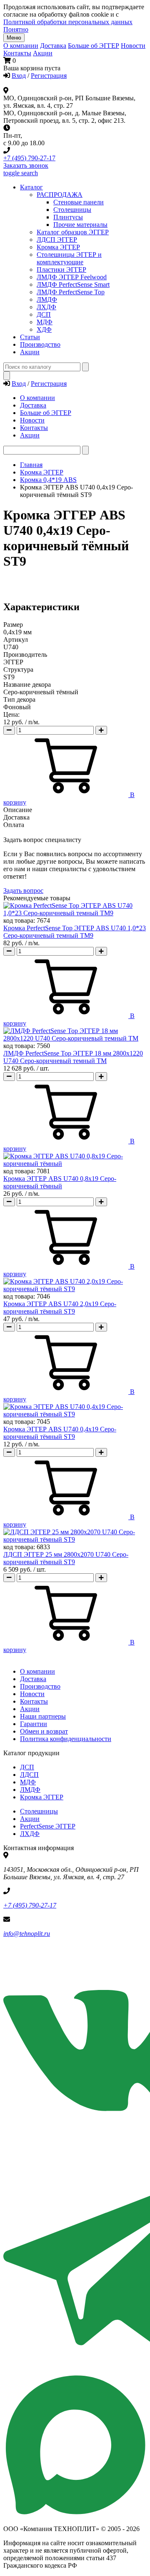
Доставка (53, 46)
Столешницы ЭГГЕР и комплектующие (69, 258)
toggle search (21, 173)
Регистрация (49, 76)
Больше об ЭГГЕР (94, 46)
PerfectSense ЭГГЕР (48, 1826)
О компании (21, 46)
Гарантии (34, 1724)
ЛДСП (29, 1775)
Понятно (16, 29)
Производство (40, 1686)
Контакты (17, 53)
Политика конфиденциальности (66, 1739)
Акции (43, 53)
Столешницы (39, 1811)
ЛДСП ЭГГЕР (57, 240)
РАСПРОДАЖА (60, 195)
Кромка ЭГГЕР (58, 247)
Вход (19, 76)
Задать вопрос (23, 891)
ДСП (27, 1767)
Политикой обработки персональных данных (68, 22)
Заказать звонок (26, 165)
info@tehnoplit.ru (27, 1934)
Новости (133, 46)
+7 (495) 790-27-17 (29, 158)
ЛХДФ (30, 1834)
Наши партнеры (43, 1716)
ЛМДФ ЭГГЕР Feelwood (72, 277)
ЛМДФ (47, 299)
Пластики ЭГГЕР (61, 270)
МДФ (45, 322)
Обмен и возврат (44, 1731)
